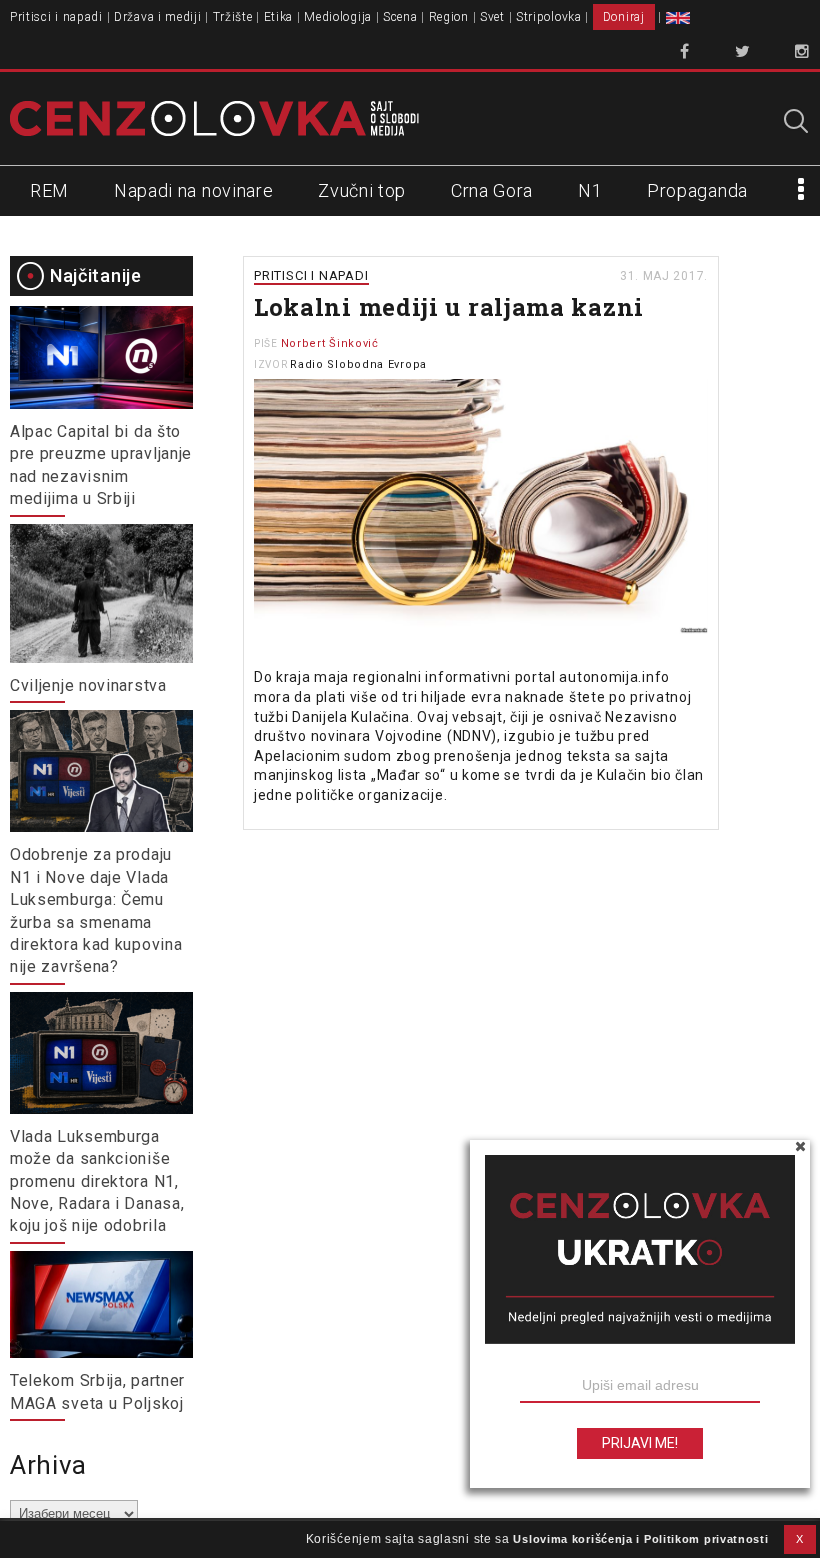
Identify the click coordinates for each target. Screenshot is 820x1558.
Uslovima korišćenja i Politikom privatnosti (640, 1539)
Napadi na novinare (194, 190)
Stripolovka (549, 17)
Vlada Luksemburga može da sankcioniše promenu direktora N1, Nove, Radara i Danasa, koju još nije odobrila (97, 1181)
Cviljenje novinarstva (88, 685)
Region (449, 17)
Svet (492, 17)
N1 (590, 190)
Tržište (233, 17)
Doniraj (624, 17)
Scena (400, 17)
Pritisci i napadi (56, 17)
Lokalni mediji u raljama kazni (449, 307)
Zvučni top (362, 190)
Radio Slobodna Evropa (358, 364)
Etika (279, 17)
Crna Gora (492, 190)
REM (49, 190)
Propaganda (697, 190)
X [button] (800, 1539)
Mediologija (338, 17)
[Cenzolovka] (214, 118)
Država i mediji (158, 17)
